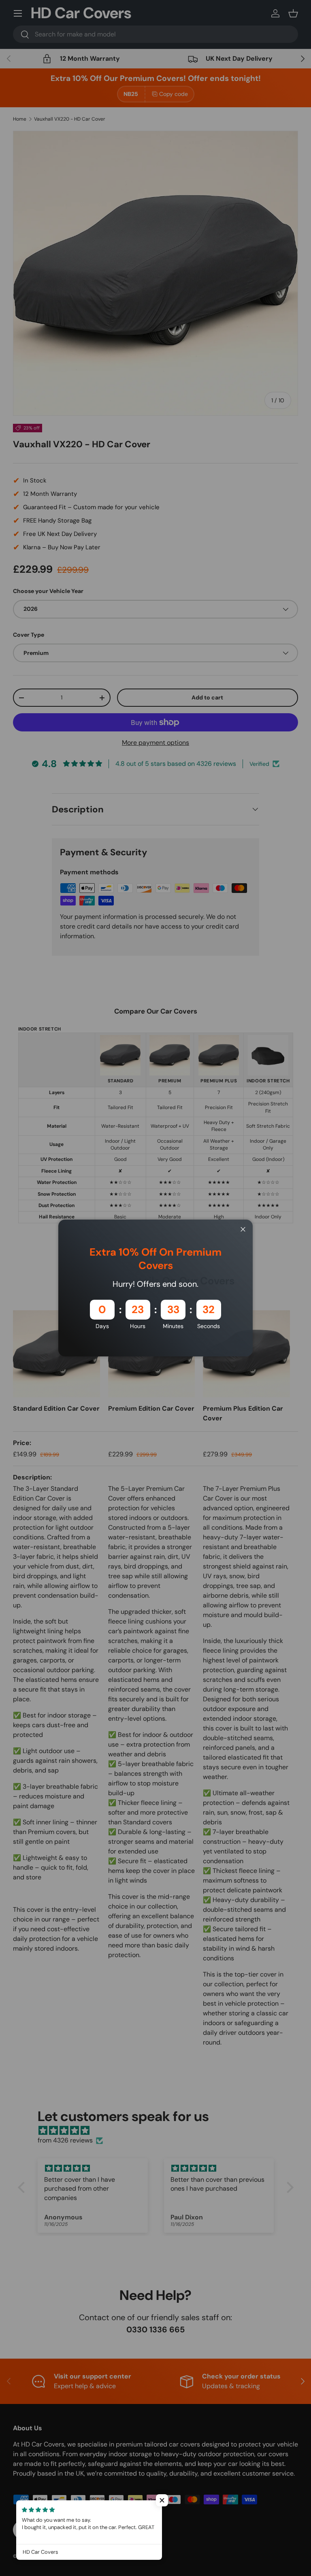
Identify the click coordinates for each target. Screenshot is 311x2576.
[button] (162, 2500)
